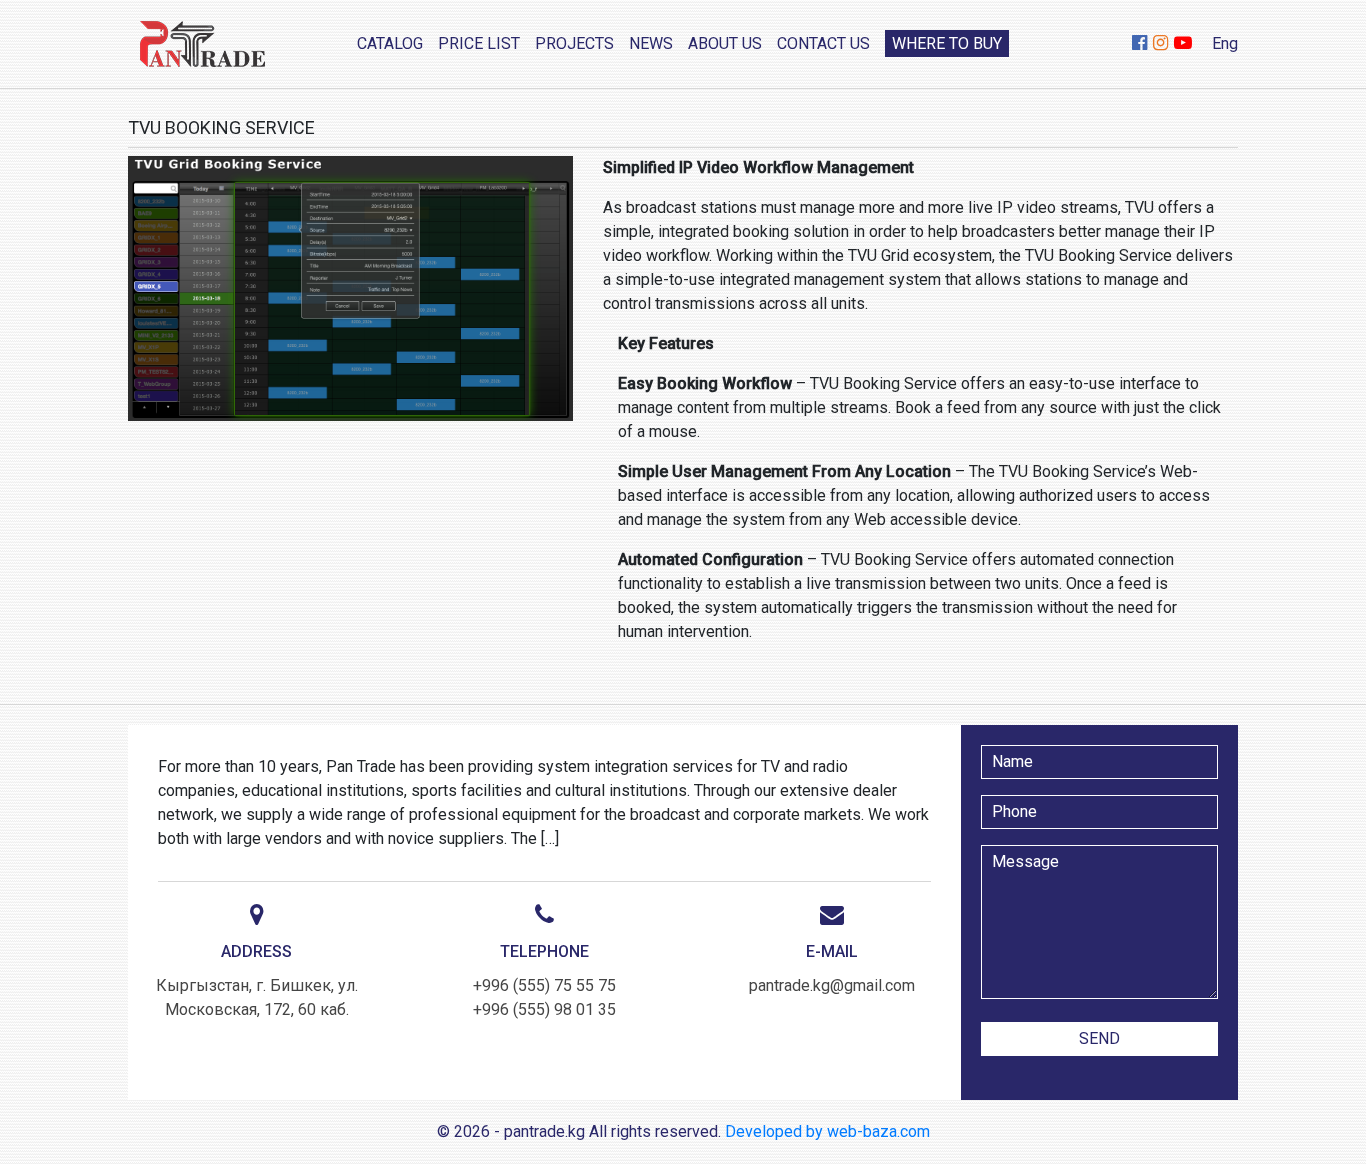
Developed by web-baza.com (827, 1131)
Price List (479, 43)
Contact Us (823, 43)
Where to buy (947, 43)
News (651, 43)
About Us (725, 43)
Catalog (390, 43)
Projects (574, 43)
